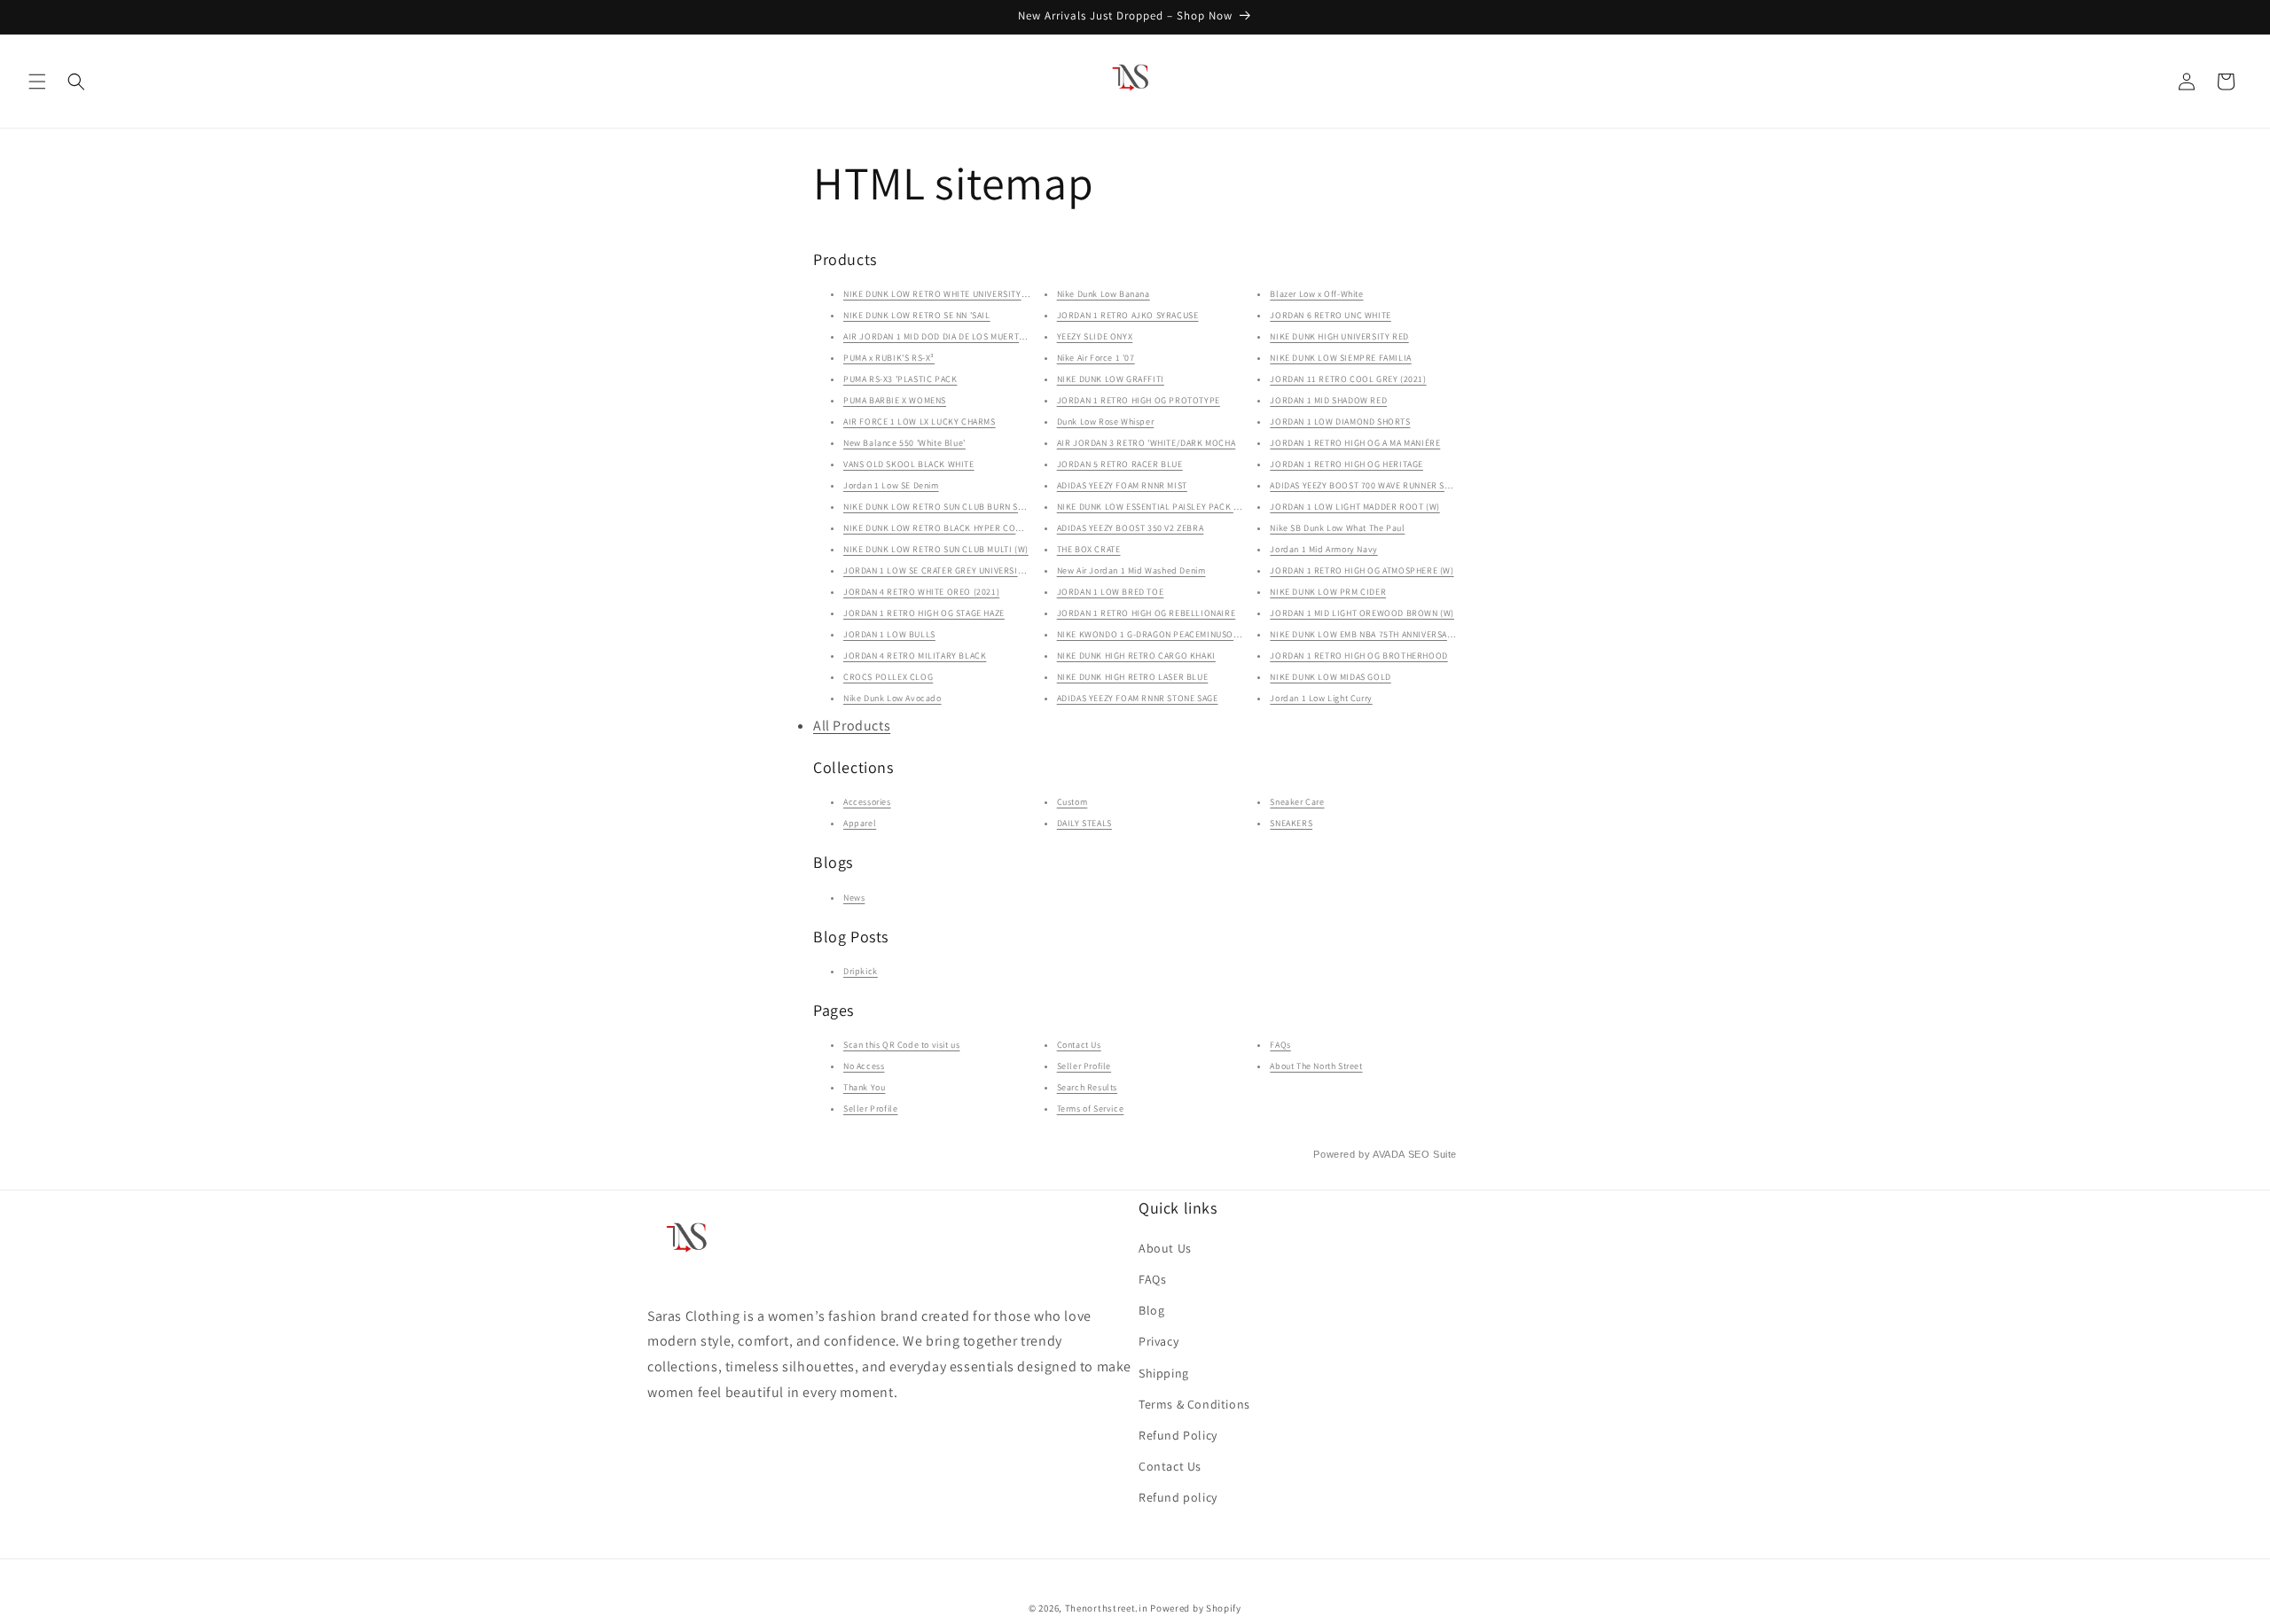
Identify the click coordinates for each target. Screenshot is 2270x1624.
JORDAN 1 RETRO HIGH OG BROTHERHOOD (1358, 656)
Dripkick (861, 971)
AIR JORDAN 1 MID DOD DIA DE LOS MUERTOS (937, 336)
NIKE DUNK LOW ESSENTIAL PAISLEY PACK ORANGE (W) (1170, 507)
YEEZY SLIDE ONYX (1095, 336)
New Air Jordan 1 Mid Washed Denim (1131, 570)
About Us (1165, 1248)
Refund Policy (1178, 1435)
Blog (1151, 1310)
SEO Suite (1432, 1154)
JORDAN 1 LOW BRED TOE (1111, 592)
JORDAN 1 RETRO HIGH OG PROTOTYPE (1139, 400)
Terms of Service (1091, 1109)
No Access (864, 1066)
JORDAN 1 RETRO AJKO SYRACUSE (1128, 315)
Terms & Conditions (1194, 1404)
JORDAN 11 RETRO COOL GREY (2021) (1348, 379)
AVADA (1389, 1154)
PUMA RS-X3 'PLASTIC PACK (900, 379)
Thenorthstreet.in (1108, 1608)
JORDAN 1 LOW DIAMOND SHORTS (1340, 422)
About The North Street (1316, 1066)
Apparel (860, 823)
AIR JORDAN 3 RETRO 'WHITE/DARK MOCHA (1147, 443)
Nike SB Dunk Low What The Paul (1337, 528)
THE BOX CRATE (1089, 549)
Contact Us (1079, 1045)
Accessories (867, 802)
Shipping (1164, 1373)
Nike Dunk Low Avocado (892, 698)
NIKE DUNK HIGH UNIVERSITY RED (1339, 336)
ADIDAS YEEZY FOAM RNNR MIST (1122, 485)
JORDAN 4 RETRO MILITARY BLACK (915, 656)
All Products (852, 726)
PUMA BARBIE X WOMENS (895, 400)
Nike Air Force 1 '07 (1096, 358)
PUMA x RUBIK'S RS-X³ (889, 358)
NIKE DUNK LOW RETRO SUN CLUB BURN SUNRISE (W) (954, 507)
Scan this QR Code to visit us (901, 1045)
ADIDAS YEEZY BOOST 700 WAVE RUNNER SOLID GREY (1379, 485)
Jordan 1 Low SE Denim (891, 485)
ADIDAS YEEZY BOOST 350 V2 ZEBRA (1131, 528)
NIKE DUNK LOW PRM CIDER (1328, 592)
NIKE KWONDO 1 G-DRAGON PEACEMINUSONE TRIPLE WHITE (1181, 634)
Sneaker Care (1297, 802)
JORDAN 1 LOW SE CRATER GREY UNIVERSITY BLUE (947, 570)
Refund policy (1178, 1497)
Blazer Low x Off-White (1316, 294)
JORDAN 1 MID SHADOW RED (1328, 400)
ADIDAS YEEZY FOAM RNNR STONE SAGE (1138, 698)
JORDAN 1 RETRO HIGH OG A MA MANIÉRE (1355, 443)
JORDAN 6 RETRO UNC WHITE (1330, 315)
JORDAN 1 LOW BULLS (889, 634)
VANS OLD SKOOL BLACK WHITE (909, 464)
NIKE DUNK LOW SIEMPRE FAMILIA (1340, 358)
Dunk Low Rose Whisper (1106, 422)
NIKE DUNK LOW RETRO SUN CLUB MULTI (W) (936, 549)
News (854, 898)
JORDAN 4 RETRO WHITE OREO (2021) (921, 592)
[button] (37, 82)
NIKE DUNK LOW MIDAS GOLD (1330, 677)
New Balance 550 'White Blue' (904, 443)
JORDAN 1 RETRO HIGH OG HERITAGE (1346, 464)
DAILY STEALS (1084, 823)
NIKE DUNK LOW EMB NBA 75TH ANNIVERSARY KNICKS (1381, 634)
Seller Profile (870, 1109)
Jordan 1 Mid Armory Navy (1323, 549)
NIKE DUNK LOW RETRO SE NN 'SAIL (917, 315)
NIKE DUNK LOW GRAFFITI (1111, 379)
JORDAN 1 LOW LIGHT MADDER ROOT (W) (1354, 507)
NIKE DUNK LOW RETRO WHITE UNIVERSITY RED (942, 294)
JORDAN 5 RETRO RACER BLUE (1120, 464)
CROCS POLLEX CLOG (888, 677)
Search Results (1087, 1087)
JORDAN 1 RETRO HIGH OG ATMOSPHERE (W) (1362, 570)
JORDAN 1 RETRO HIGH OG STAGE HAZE (924, 613)
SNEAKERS (1291, 823)
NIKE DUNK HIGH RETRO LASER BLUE (1133, 677)
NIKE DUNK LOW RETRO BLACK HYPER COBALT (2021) (954, 528)
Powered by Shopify (1196, 1608)
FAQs (1280, 1045)
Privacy (1158, 1341)
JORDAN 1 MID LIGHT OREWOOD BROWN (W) (1362, 613)
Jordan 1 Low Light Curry (1321, 698)
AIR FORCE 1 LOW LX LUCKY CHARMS (920, 422)
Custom (1072, 802)
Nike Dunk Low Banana (1104, 294)
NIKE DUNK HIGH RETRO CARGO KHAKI (1136, 656)
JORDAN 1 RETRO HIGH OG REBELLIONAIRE (1147, 613)
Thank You (864, 1087)
